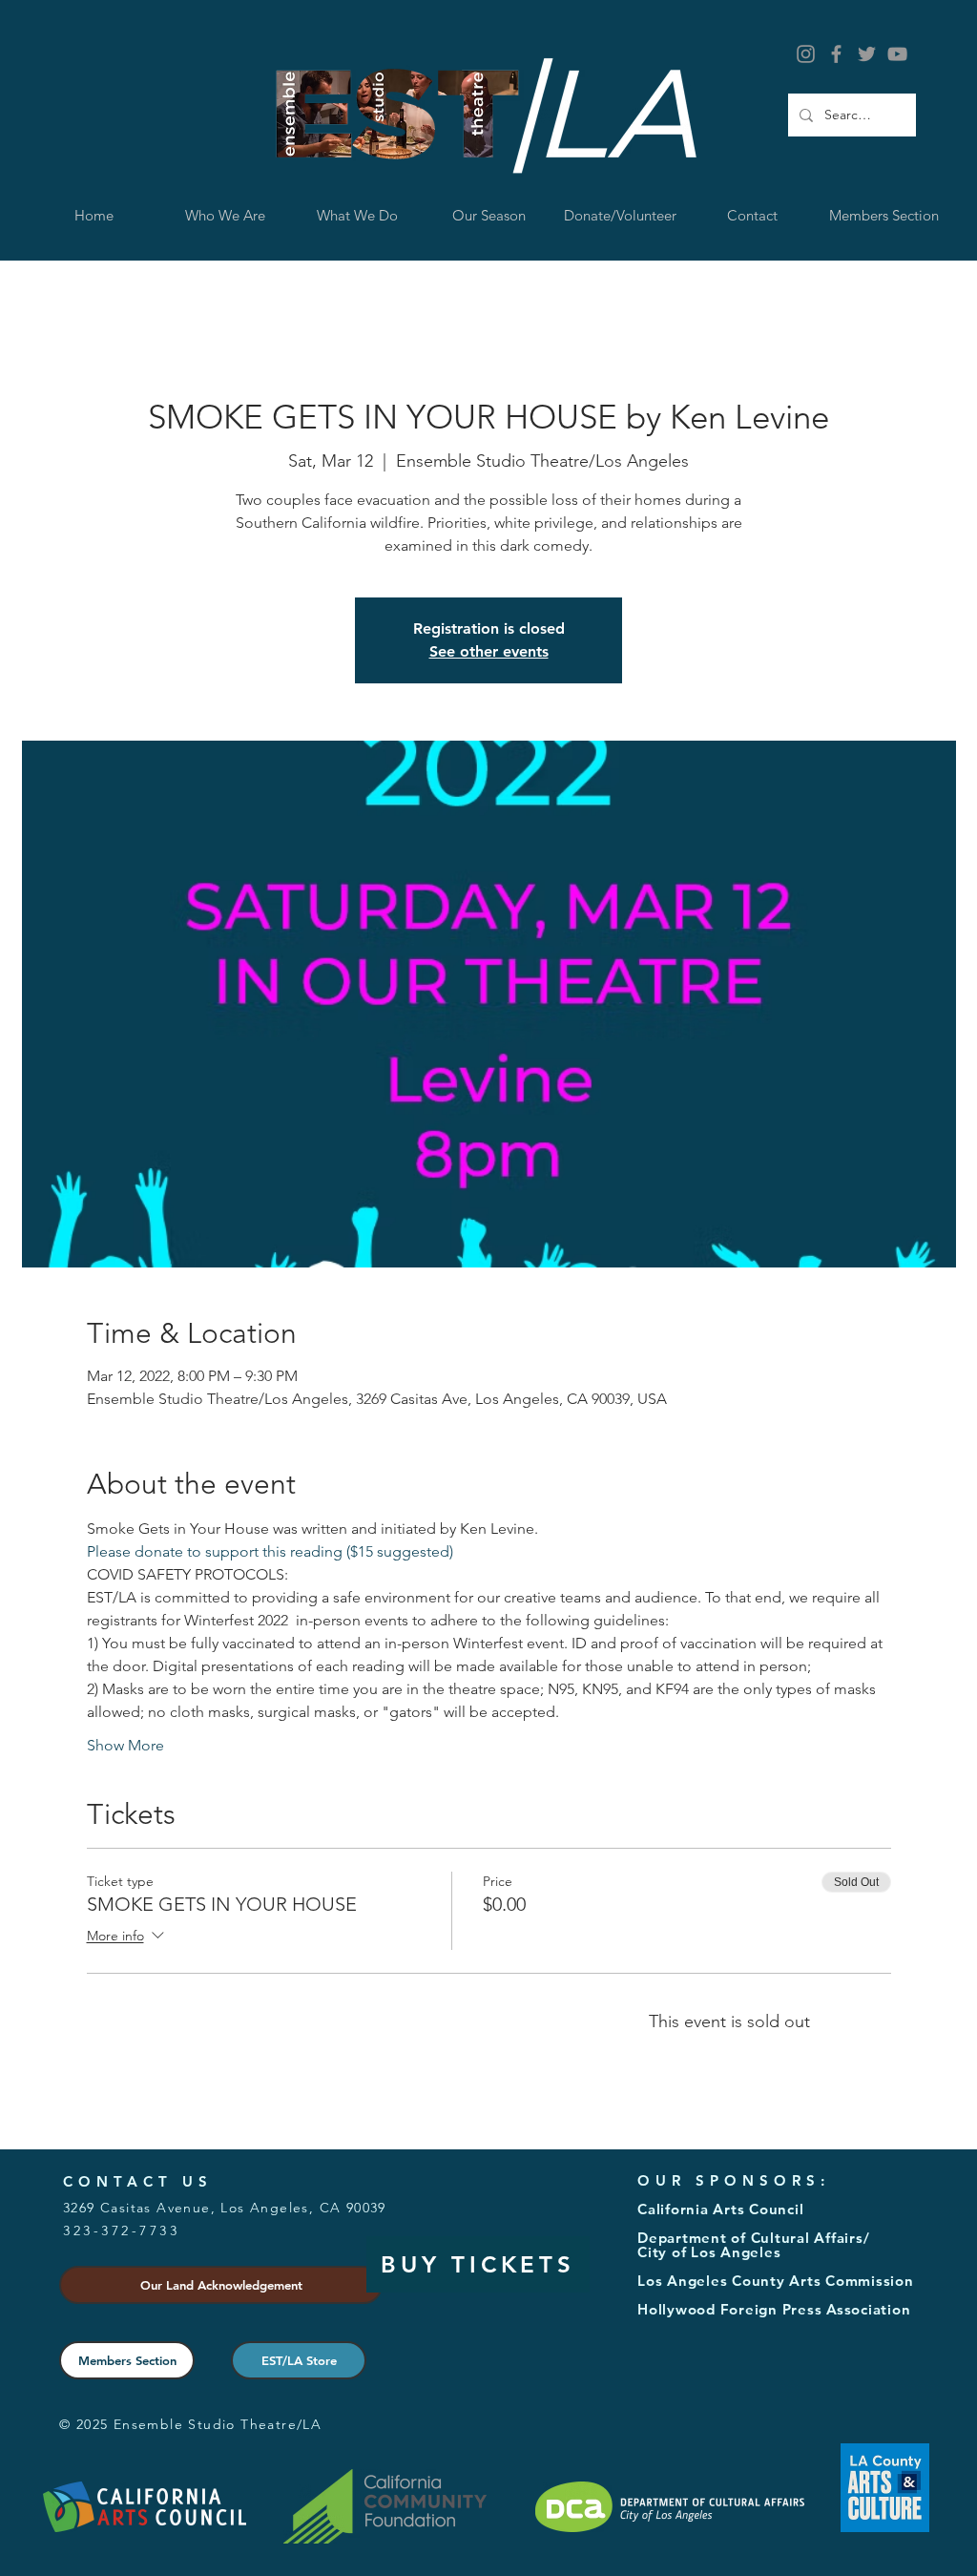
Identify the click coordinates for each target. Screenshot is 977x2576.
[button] (357, 215)
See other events (489, 651)
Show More (125, 1745)
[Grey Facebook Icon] (836, 54)
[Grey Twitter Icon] (867, 54)
